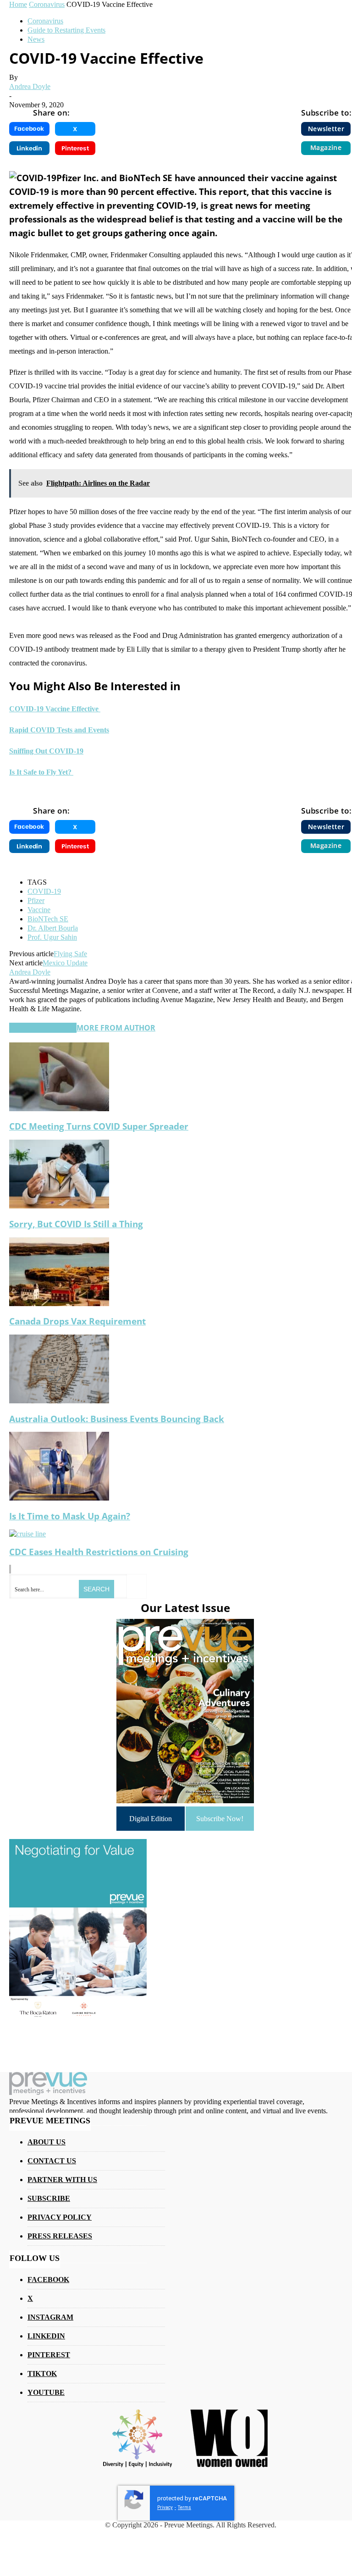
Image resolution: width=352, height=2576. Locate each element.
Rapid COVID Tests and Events (59, 730)
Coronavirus (45, 21)
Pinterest (49, 2355)
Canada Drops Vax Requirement (77, 1321)
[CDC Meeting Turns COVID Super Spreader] (59, 1109)
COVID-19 (44, 891)
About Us (47, 2142)
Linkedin (46, 2336)
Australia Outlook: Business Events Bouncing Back (117, 1419)
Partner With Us (62, 2180)
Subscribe (49, 2198)
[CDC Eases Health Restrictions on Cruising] (27, 1534)
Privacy (165, 2507)
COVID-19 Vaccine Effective (55, 709)
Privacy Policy (60, 2217)
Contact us (52, 2161)
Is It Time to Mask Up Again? (70, 1516)
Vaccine (39, 910)
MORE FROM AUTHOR (116, 1028)
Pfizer (36, 900)
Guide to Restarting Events (66, 30)
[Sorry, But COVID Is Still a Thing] (59, 1206)
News (36, 39)
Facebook (48, 2280)
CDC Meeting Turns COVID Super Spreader (99, 1126)
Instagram (50, 2317)
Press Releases (60, 2236)
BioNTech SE (48, 919)
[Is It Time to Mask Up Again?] (59, 1498)
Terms (184, 2507)
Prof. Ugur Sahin (52, 937)
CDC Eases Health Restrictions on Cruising (99, 1552)
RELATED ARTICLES (43, 1028)
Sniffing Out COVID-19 (46, 751)
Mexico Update (65, 963)
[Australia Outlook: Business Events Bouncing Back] (59, 1401)
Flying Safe (70, 954)
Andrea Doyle (30, 86)
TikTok (42, 2374)
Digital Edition (151, 1819)
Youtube (46, 2392)
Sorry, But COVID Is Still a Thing (76, 1224)
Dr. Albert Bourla (53, 928)
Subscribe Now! (220, 1819)
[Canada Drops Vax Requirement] (59, 1304)
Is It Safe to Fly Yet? (41, 772)
